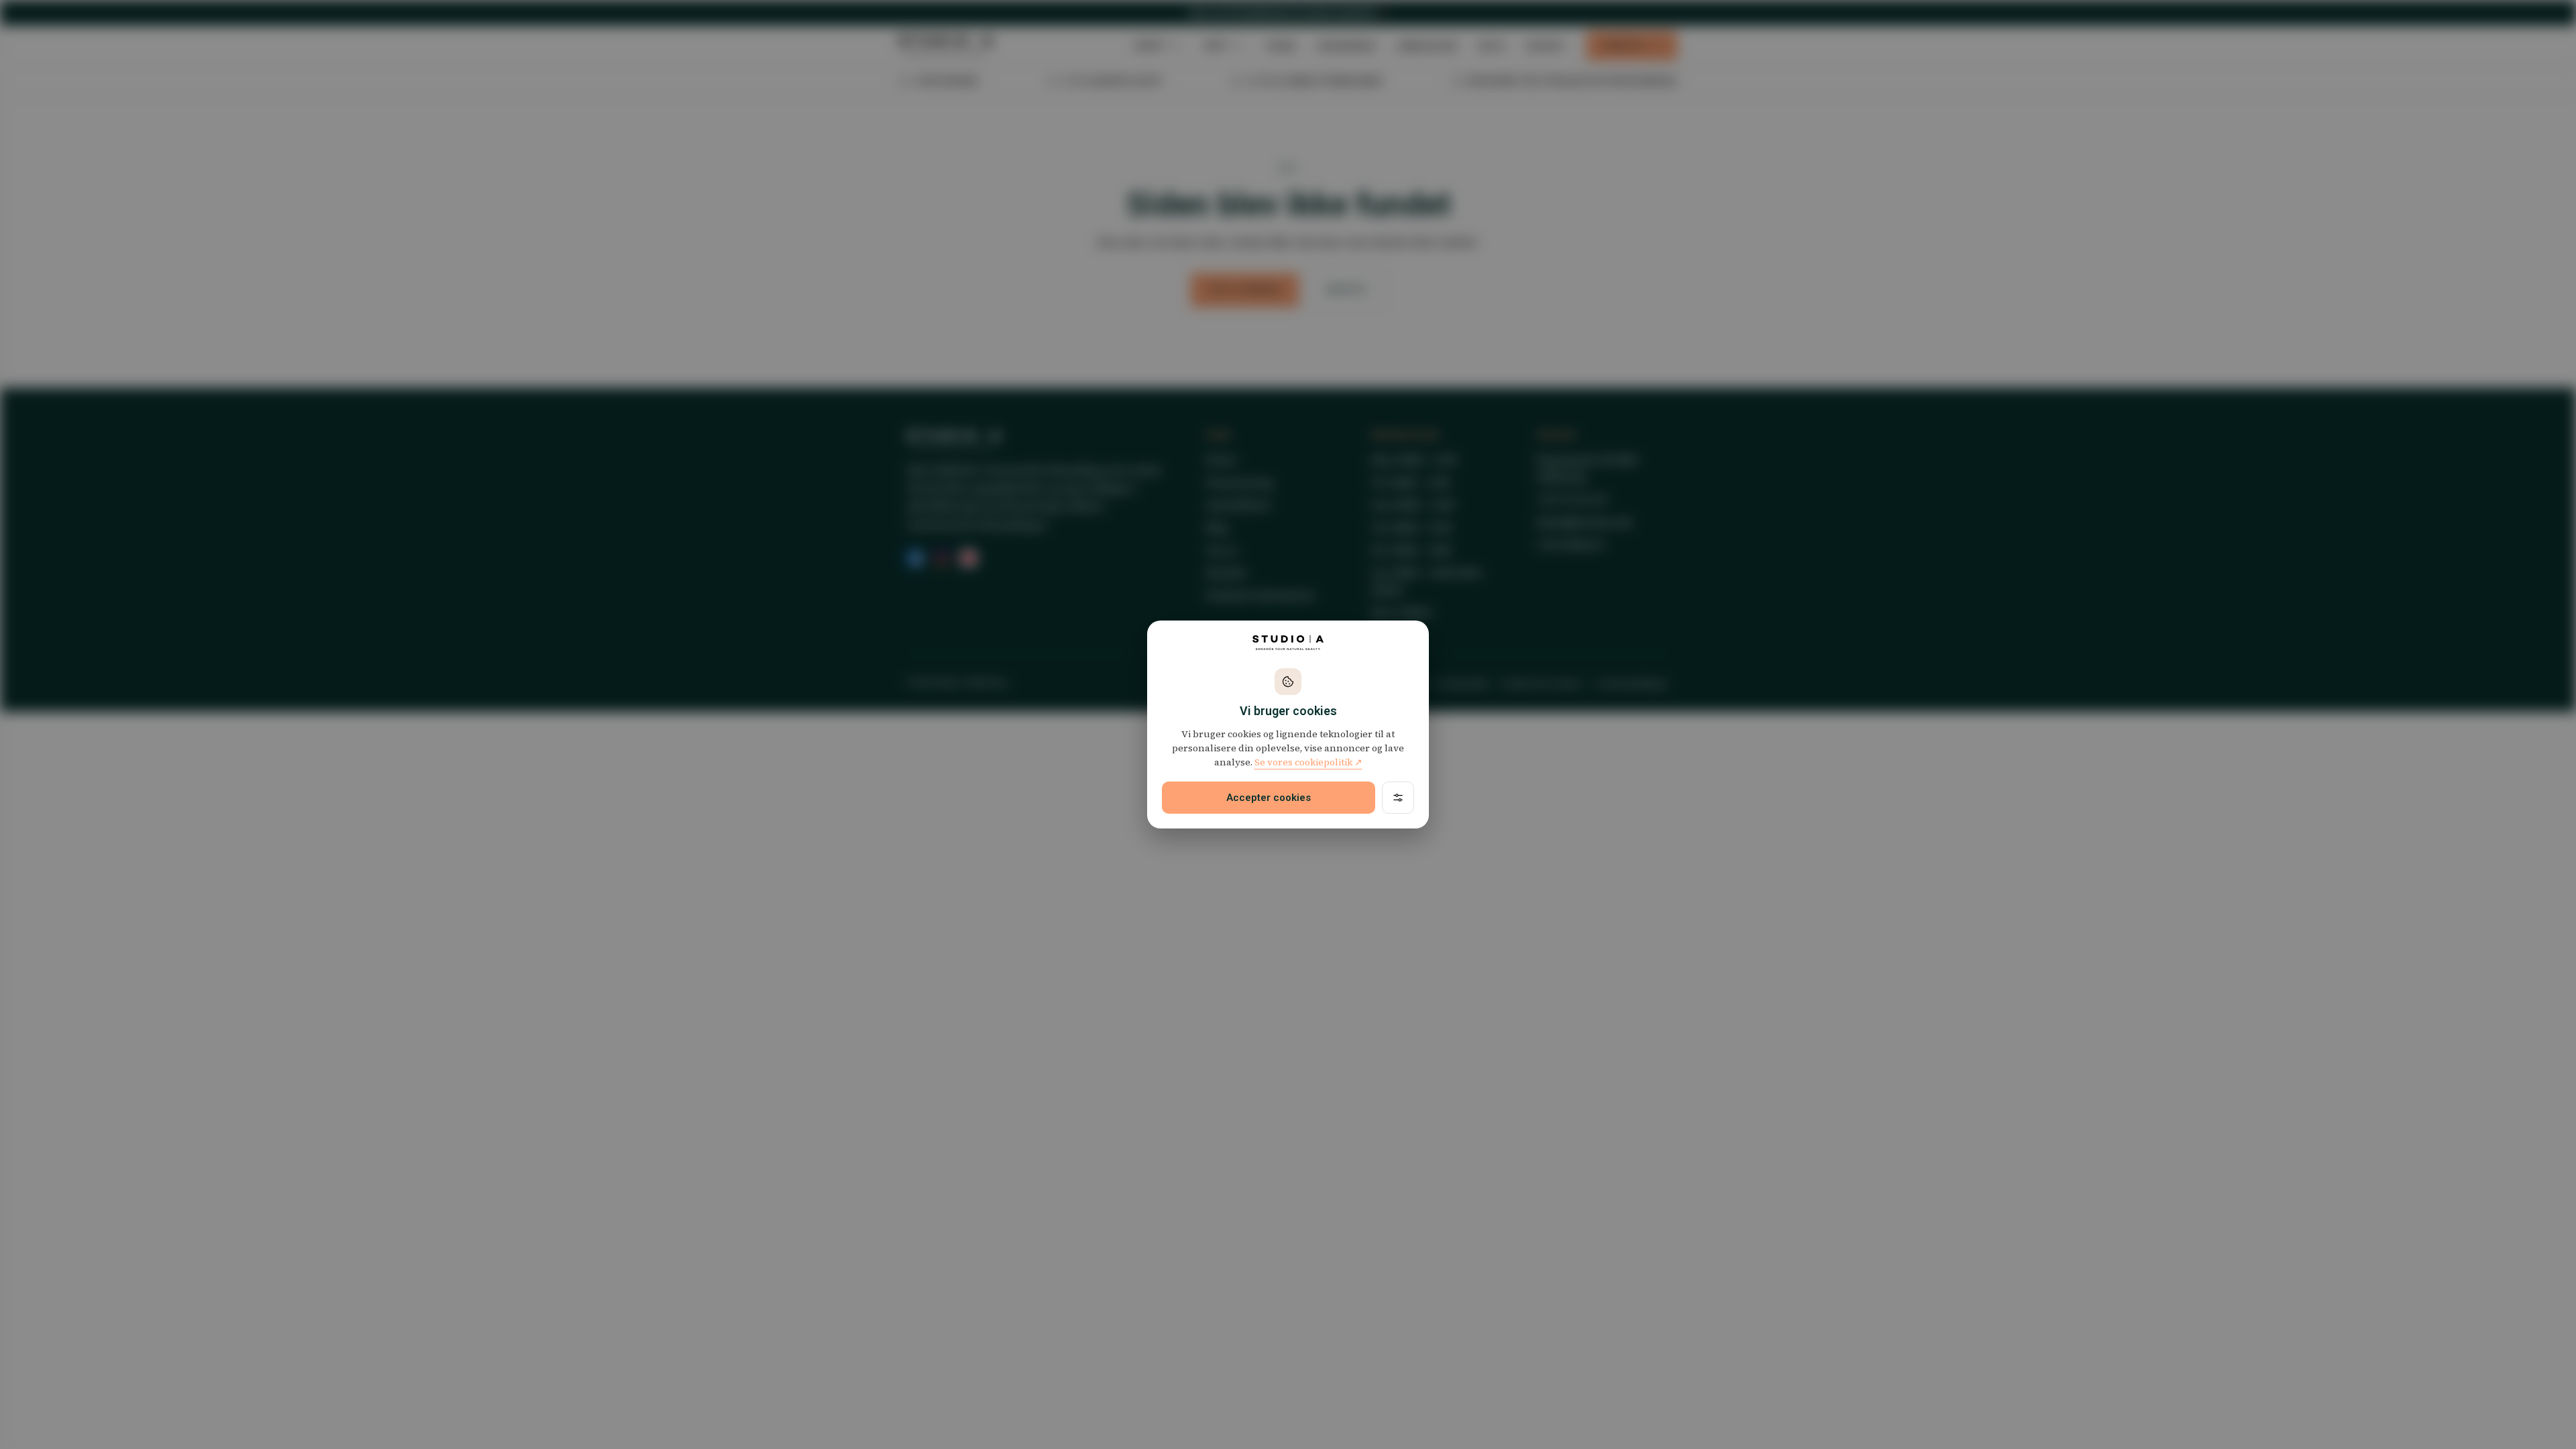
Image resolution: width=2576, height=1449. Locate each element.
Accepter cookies (1269, 798)
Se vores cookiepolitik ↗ (1308, 762)
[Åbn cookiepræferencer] (1398, 798)
